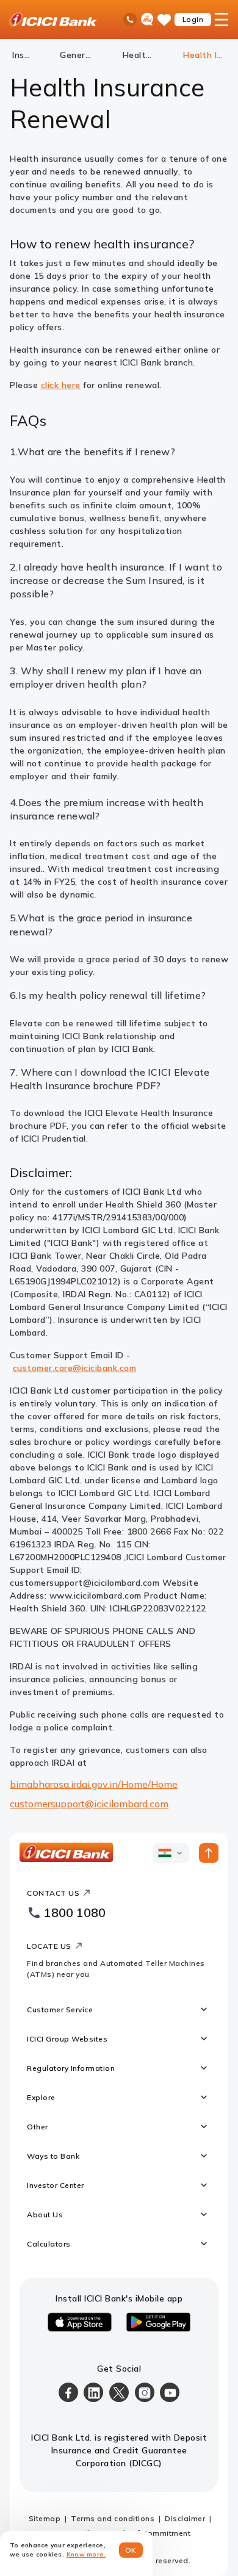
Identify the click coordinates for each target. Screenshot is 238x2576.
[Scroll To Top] (209, 1853)
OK (131, 2550)
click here (61, 385)
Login (193, 19)
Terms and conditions (113, 2518)
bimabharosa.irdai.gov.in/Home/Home (94, 1784)
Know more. (86, 2554)
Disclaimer (185, 2518)
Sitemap (45, 2518)
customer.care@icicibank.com (75, 1368)
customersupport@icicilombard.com (89, 1804)
